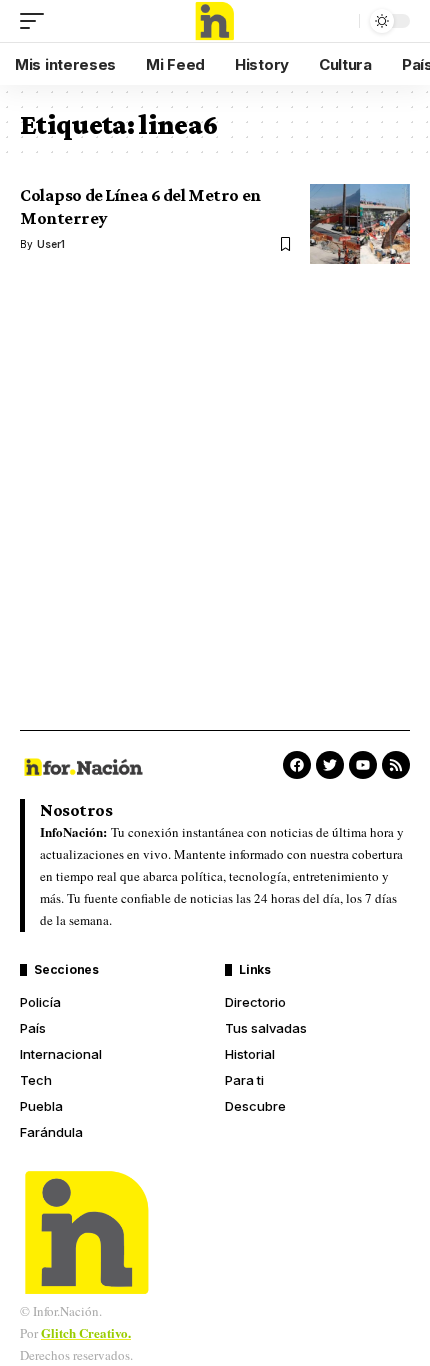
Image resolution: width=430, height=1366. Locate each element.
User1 (51, 244)
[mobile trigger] (37, 21)
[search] (339, 21)
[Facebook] (297, 765)
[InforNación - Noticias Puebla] (215, 21)
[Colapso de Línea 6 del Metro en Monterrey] (360, 224)
